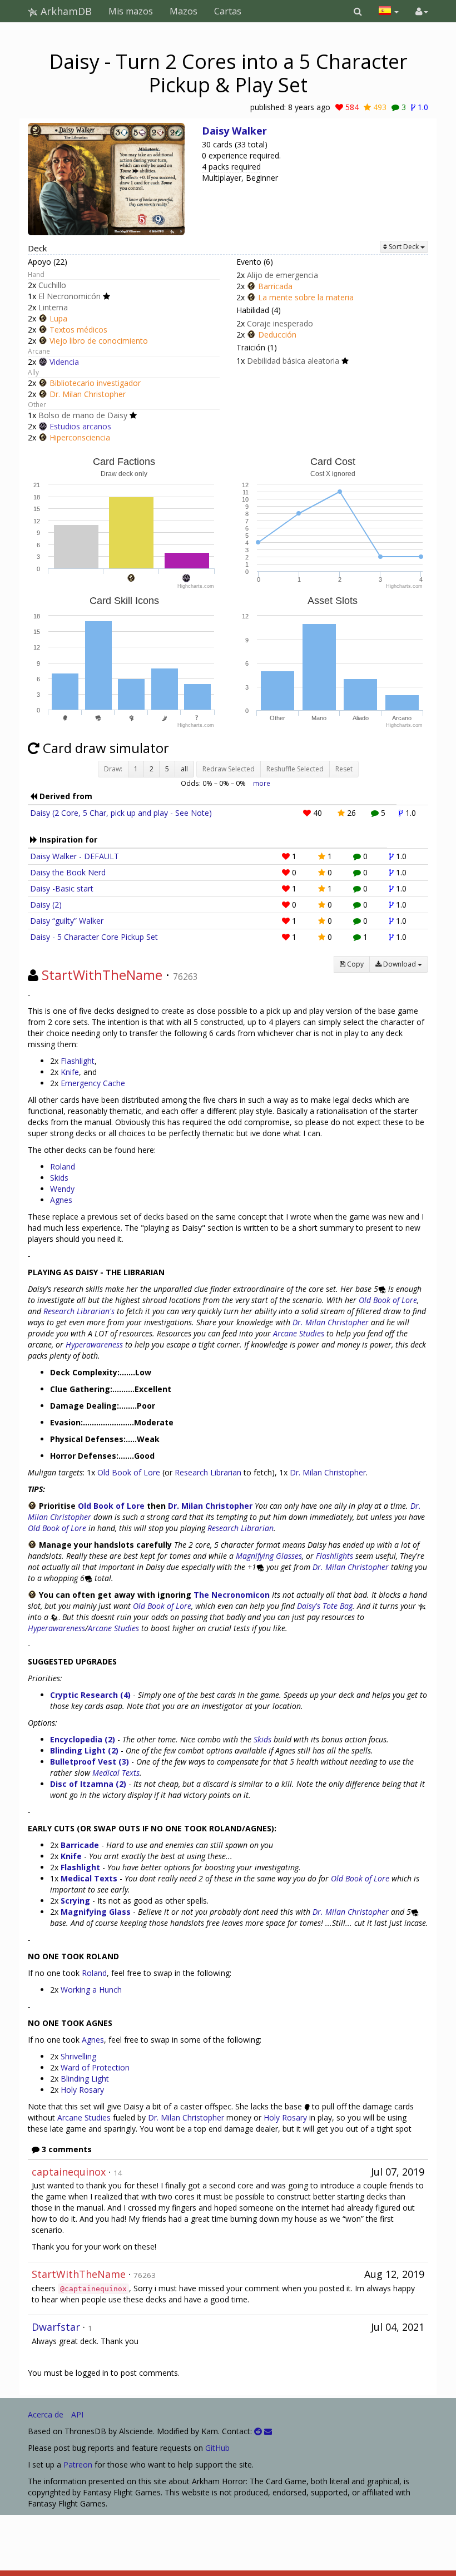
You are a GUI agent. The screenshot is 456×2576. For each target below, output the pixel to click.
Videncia (64, 362)
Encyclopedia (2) (83, 1739)
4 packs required (231, 167)
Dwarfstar (56, 2327)
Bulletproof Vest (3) (90, 1762)
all (184, 769)
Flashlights (334, 1556)
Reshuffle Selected (295, 769)
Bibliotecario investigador (95, 383)
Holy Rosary (82, 2090)
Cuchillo (52, 285)
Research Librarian (208, 1472)
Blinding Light (85, 2079)
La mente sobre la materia (306, 297)
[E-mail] (268, 2431)
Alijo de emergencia (282, 275)
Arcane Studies (299, 1333)
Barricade (80, 1845)
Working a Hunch (91, 1990)
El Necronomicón (70, 296)
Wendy (62, 1189)
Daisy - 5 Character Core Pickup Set (94, 937)
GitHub (217, 2448)
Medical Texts (116, 1773)
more (262, 783)
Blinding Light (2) (84, 1750)
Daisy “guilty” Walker (67, 921)
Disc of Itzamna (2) (88, 1784)
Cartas (228, 11)
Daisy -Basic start (62, 888)
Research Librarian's (79, 1311)
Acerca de (46, 2414)
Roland (63, 1166)
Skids (59, 1178)
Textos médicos (78, 330)
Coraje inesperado (280, 323)
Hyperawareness (94, 1344)
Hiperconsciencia (80, 437)
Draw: (113, 769)
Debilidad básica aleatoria (293, 361)
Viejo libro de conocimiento (99, 341)
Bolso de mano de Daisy (83, 415)
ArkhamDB (65, 11)
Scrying (75, 1901)
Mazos (184, 11)
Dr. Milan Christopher (88, 394)
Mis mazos (131, 11)
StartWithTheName (102, 975)
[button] (358, 11)
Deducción (277, 335)
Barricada (275, 286)
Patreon (78, 2464)
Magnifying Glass (96, 1912)
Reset (344, 769)
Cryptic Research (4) (90, 1695)
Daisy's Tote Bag (325, 1606)
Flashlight (78, 1061)
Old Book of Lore (388, 1300)
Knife (70, 1072)
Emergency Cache (93, 1083)
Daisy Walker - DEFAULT (75, 856)
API (77, 2414)
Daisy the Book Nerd (68, 872)
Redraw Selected (229, 769)
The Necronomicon (232, 1595)
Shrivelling (78, 2056)
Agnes (61, 1200)
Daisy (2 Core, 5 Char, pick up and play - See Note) (121, 813)
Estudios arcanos (80, 426)
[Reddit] (258, 2431)
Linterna (53, 307)
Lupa (58, 318)
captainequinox (69, 2172)
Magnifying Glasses (269, 1556)
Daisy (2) (46, 905)
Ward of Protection (95, 2067)
